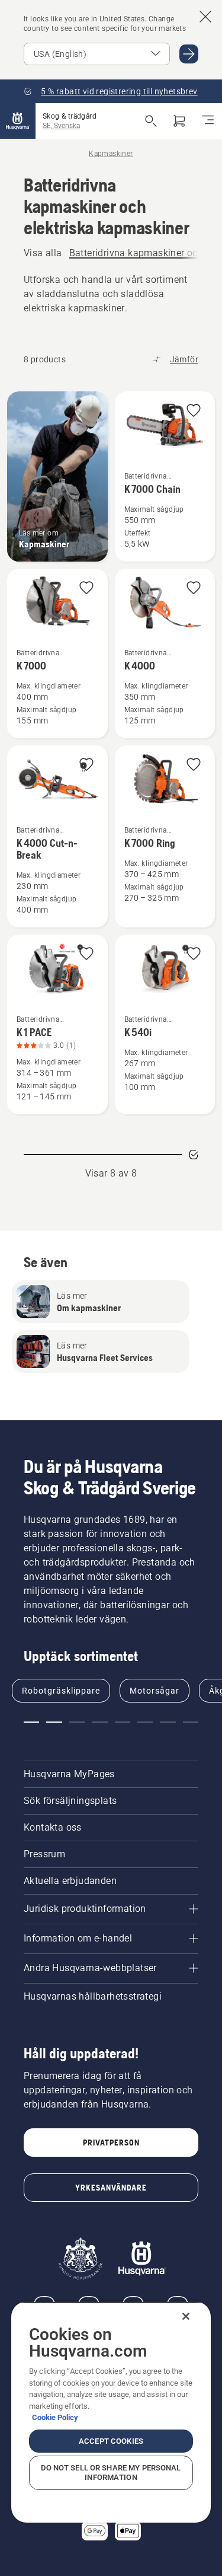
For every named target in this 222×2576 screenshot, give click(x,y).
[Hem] (18, 121)
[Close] (186, 2316)
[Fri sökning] (151, 121)
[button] (194, 411)
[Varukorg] (179, 121)
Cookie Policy (55, 2417)
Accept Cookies (111, 2441)
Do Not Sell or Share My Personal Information (111, 2473)
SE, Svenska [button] (61, 126)
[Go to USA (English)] (189, 54)
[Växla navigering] (208, 121)
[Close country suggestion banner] (205, 17)
